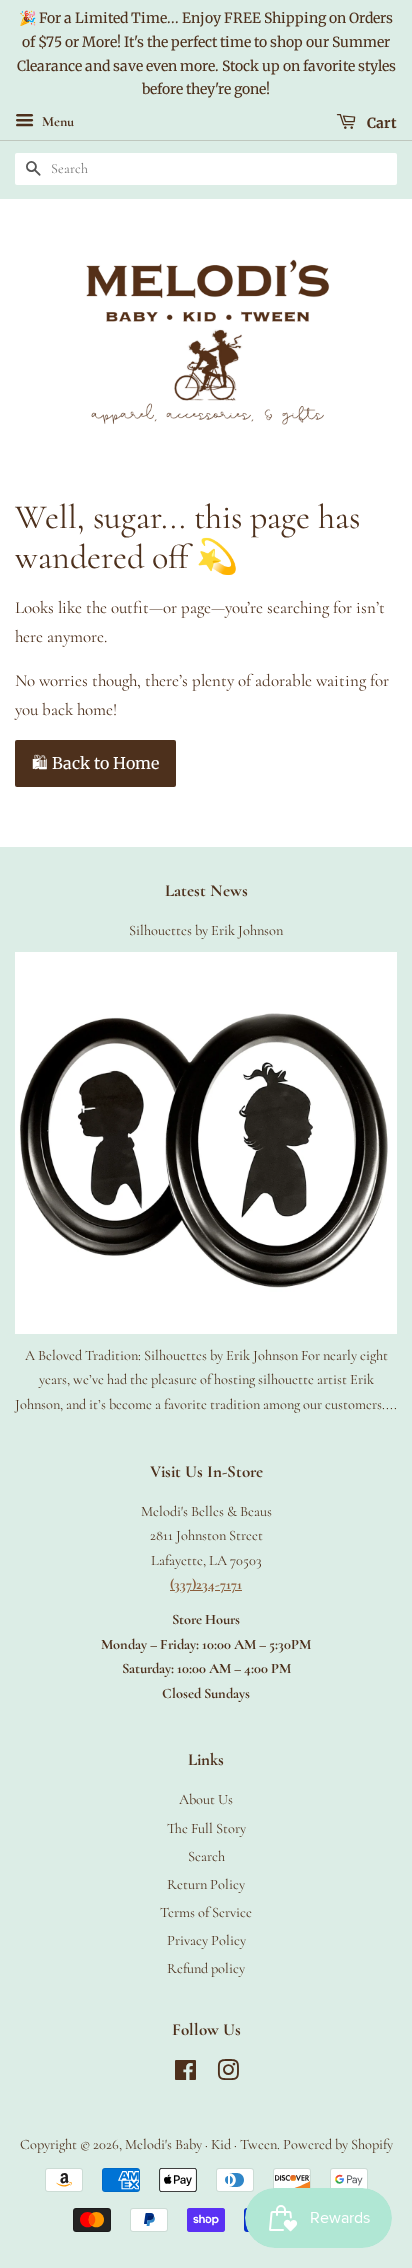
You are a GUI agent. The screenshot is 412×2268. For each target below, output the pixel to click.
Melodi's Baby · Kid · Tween (201, 2144)
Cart (380, 123)
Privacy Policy (206, 1940)
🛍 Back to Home (95, 763)
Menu (56, 122)
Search (206, 1856)
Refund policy (206, 1968)
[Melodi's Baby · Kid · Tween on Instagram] (228, 2074)
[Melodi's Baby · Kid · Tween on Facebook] (185, 2074)
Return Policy (206, 1884)
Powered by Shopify (338, 2144)
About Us (206, 1799)
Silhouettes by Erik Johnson (206, 930)
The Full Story (206, 1828)
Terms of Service (206, 1912)
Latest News (206, 890)
